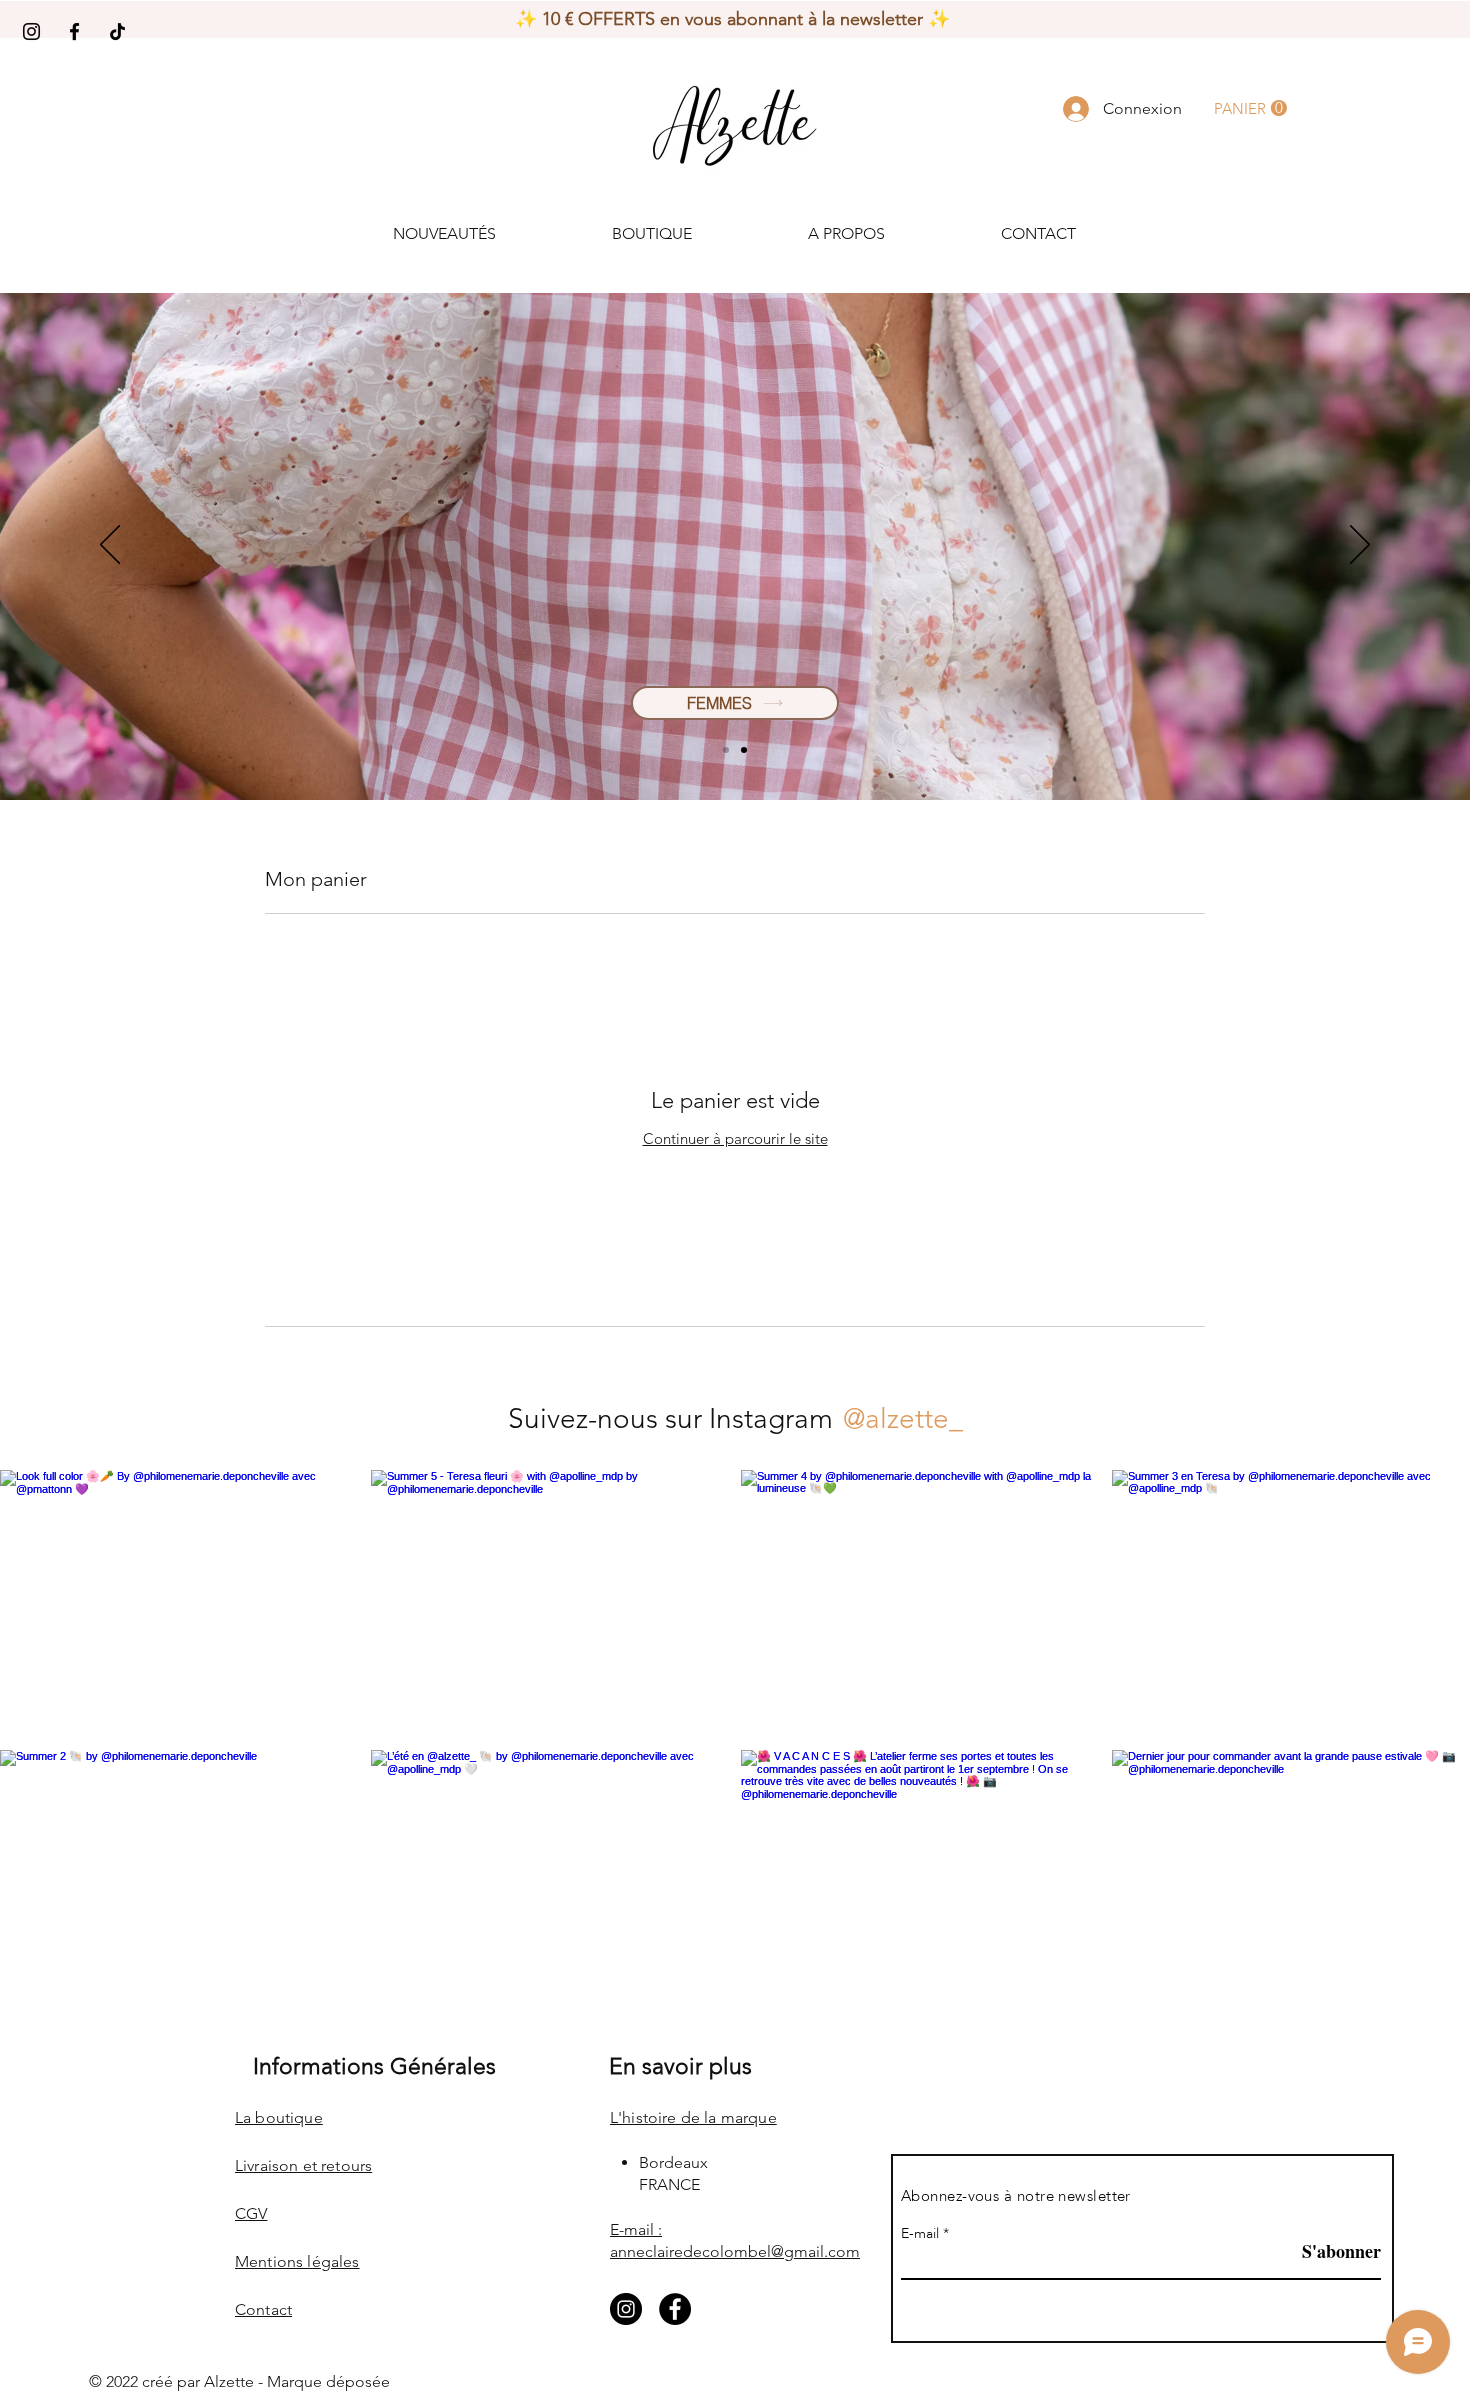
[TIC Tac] (117, 31)
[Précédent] (110, 546)
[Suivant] (1360, 546)
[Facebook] (74, 31)
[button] (1250, 108)
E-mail (920, 2234)
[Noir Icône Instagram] (31, 31)
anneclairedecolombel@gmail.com (735, 2251)
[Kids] (744, 750)
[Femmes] (726, 750)
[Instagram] (626, 2309)
